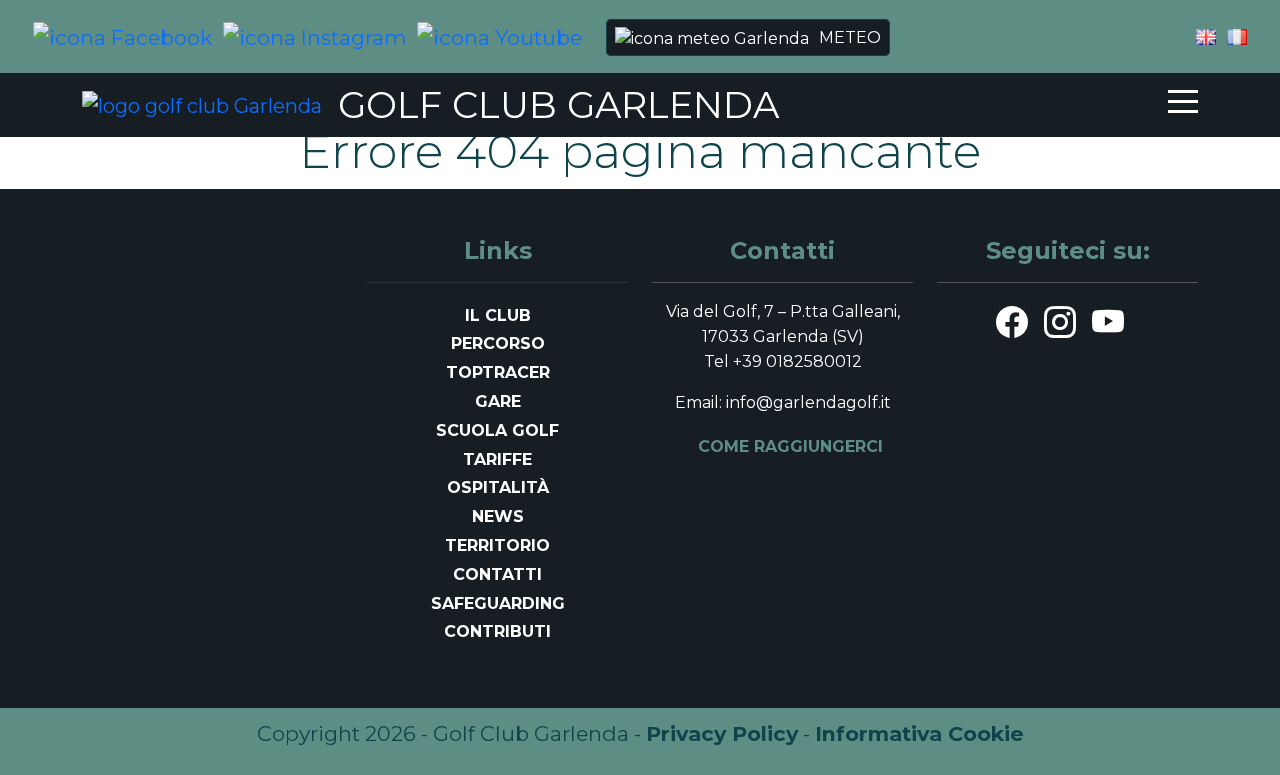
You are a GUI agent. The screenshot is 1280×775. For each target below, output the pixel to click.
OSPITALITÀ (498, 487)
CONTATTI (497, 574)
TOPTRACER (498, 372)
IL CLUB (498, 315)
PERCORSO (498, 343)
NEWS (498, 516)
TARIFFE (497, 459)
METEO (850, 37)
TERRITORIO (497, 545)
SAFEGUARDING (498, 603)
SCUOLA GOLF (497, 430)
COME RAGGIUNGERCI (790, 446)
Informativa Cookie (919, 733)
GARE (498, 401)
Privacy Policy (722, 733)
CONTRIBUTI (497, 631)
